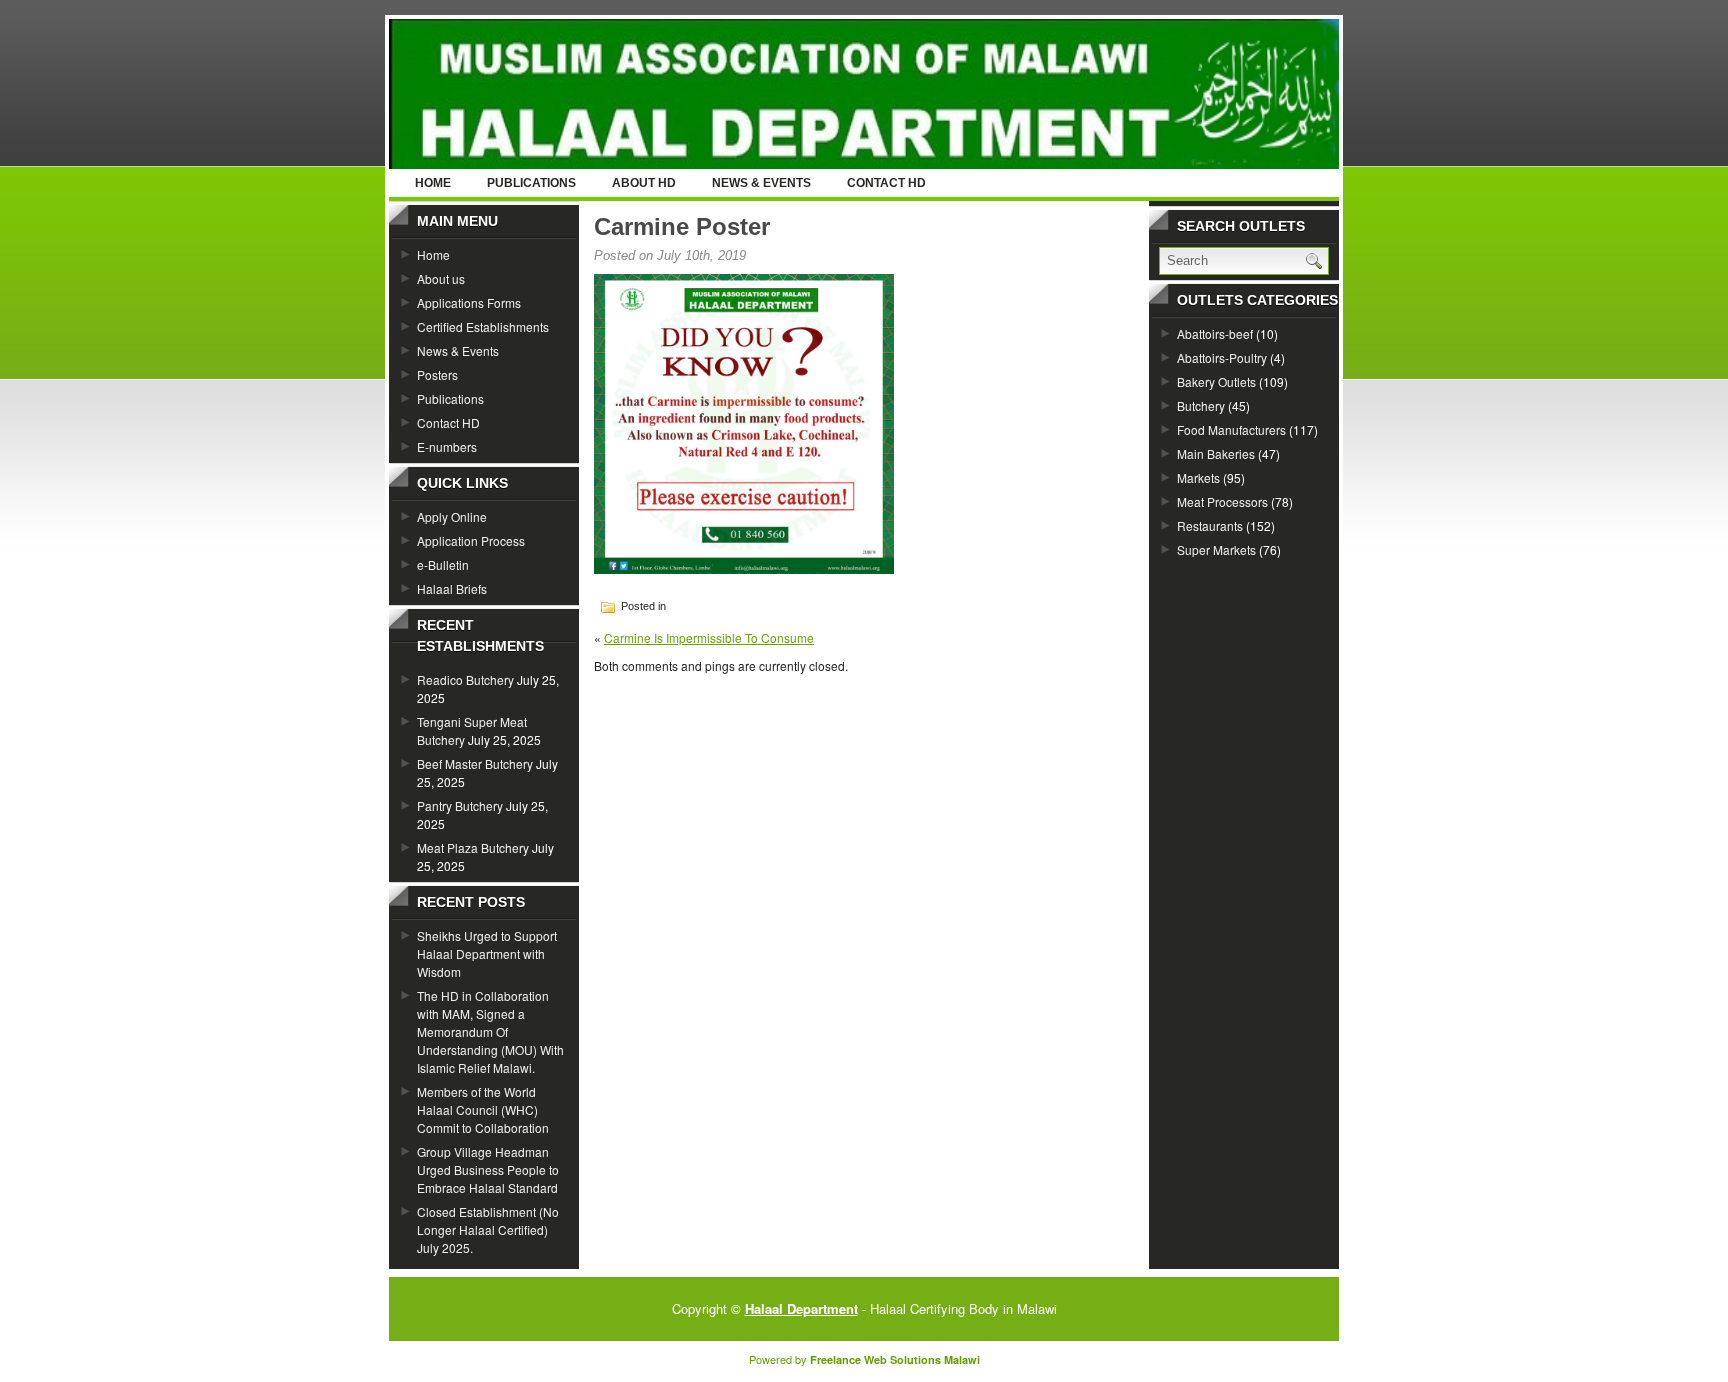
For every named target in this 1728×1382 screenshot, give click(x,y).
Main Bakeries (1216, 453)
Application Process (471, 540)
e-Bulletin (443, 564)
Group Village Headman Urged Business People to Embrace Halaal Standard (488, 1169)
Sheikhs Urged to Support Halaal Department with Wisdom (487, 953)
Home (433, 183)
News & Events (761, 183)
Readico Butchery (465, 679)
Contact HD (886, 183)
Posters (437, 374)
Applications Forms (469, 302)
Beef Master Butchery (475, 763)
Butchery (1201, 405)
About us (441, 278)
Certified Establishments (483, 326)
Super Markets (1216, 549)
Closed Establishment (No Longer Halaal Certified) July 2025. (488, 1229)
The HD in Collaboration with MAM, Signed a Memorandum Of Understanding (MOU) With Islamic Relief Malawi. (490, 1031)
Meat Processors (1222, 501)
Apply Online (452, 516)
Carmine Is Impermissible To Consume (709, 637)
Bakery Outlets (1216, 381)
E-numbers (447, 446)
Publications (531, 183)
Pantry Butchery (460, 805)
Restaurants (1210, 525)
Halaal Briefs (452, 588)
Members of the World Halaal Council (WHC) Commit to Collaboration (483, 1109)
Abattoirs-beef (1215, 333)
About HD (644, 183)
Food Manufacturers (1231, 429)
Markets (1198, 477)
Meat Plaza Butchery (473, 847)
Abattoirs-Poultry (1222, 357)
